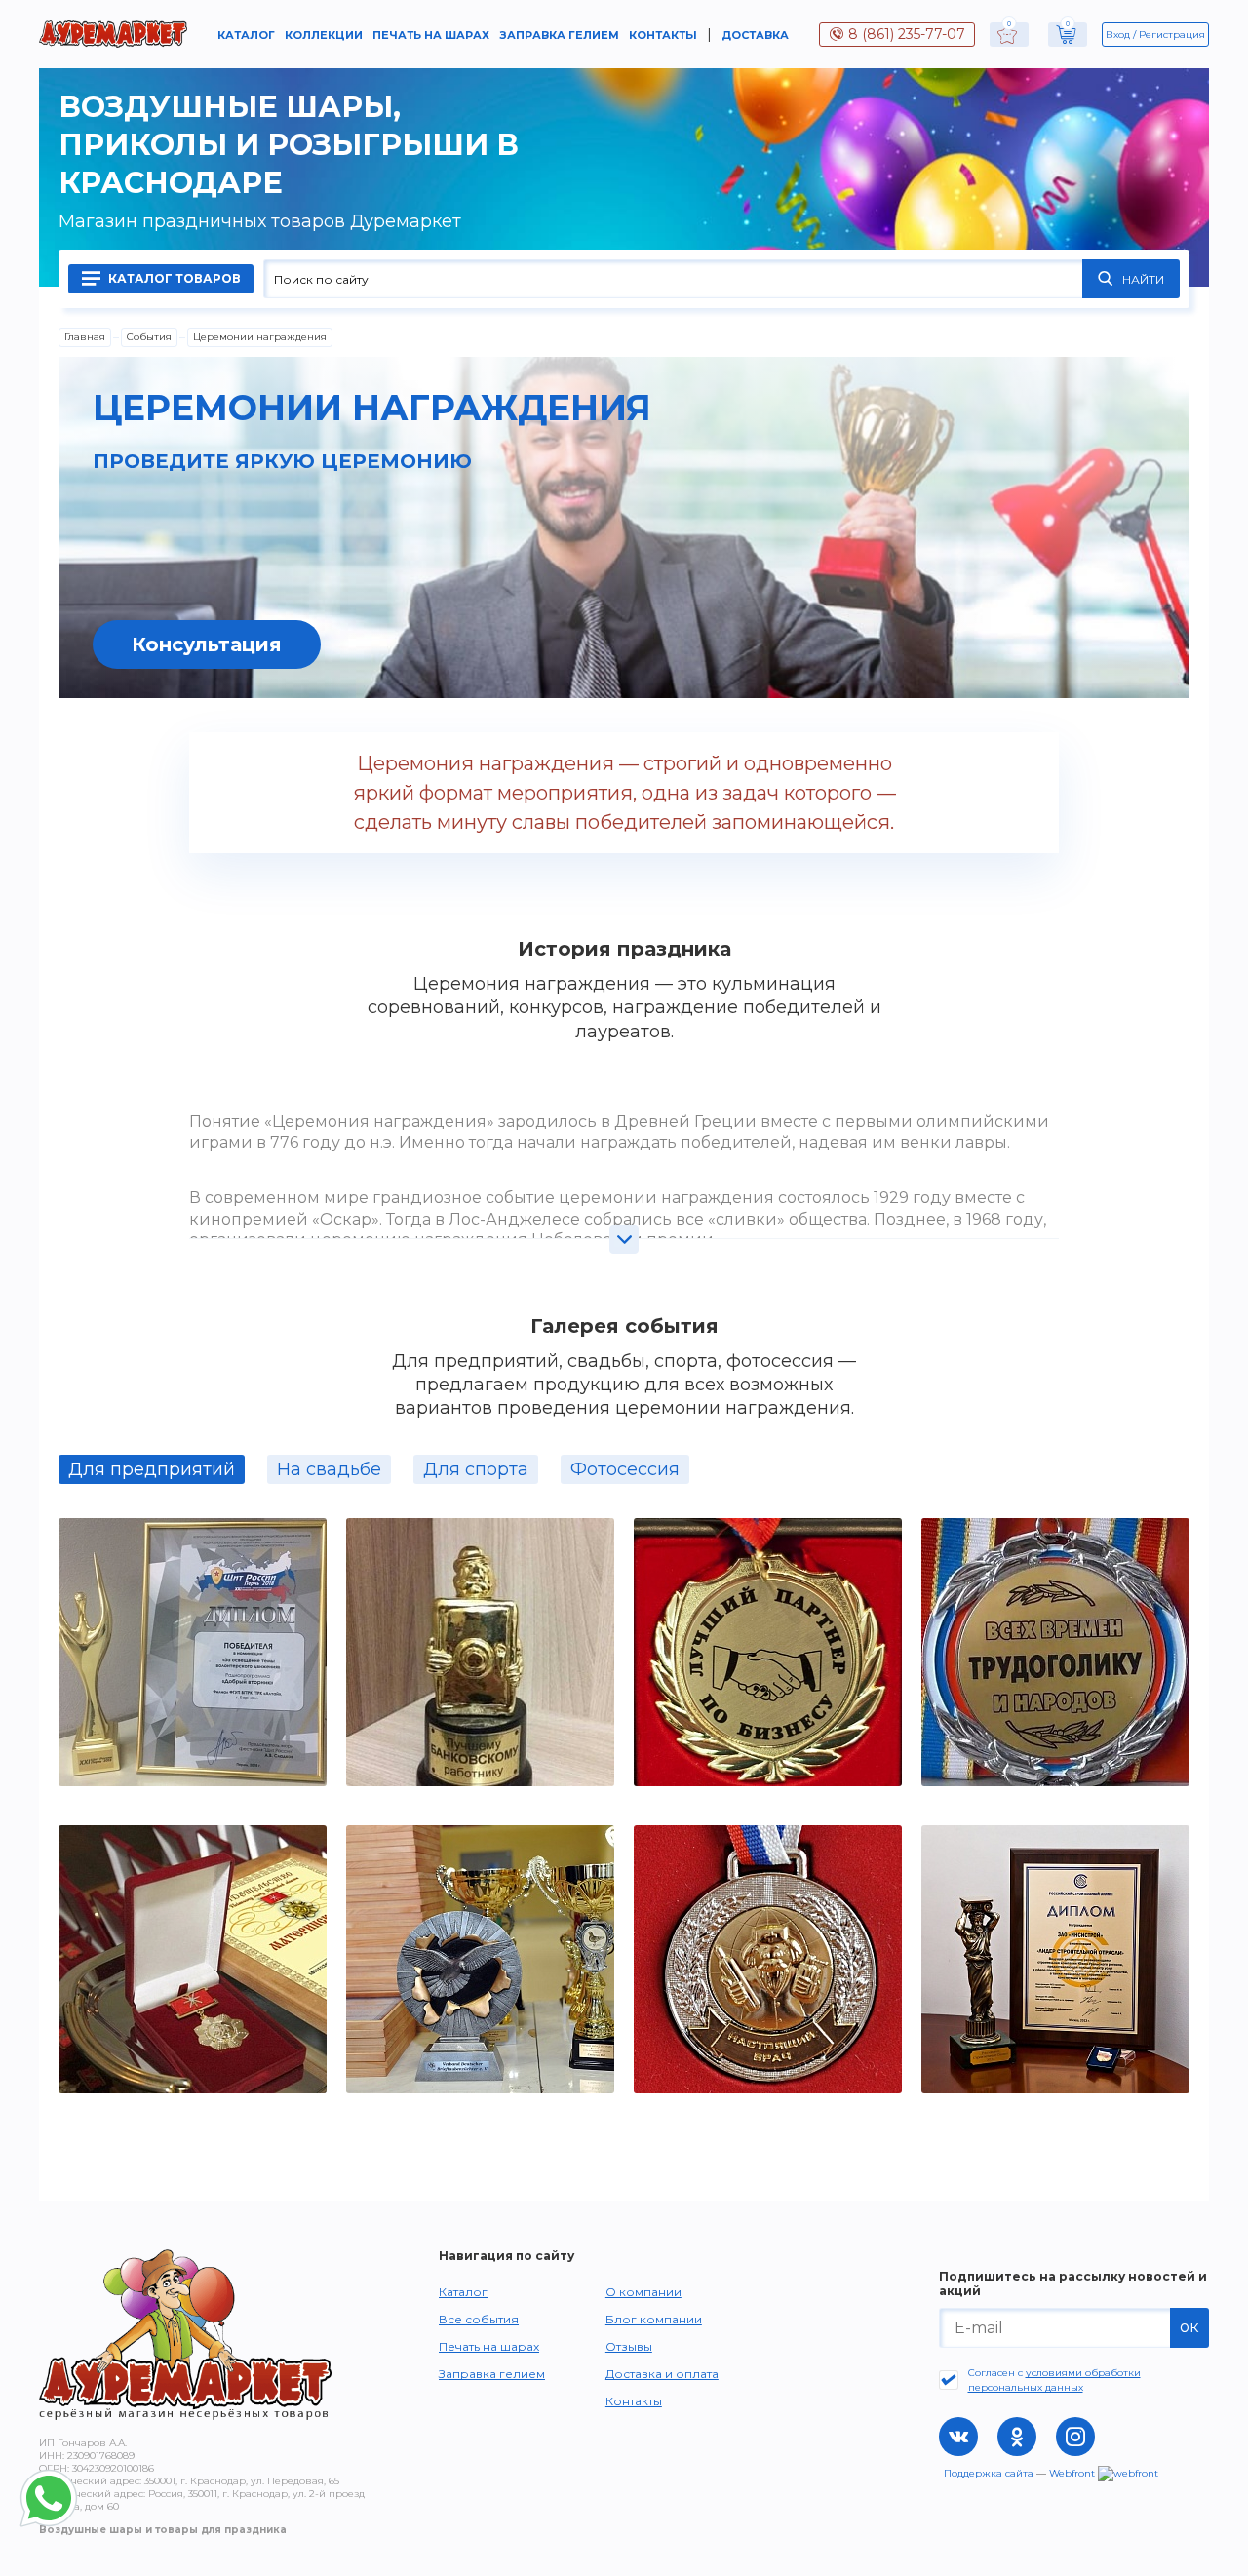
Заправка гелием (559, 35)
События (149, 337)
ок (1189, 2327)
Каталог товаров (173, 278)
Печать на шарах (431, 35)
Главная (85, 337)
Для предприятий (152, 1469)
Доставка (755, 35)
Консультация (207, 644)
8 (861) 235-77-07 (907, 34)
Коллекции (324, 35)
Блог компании (654, 2319)
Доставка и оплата (662, 2374)
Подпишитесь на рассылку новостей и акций (1073, 2283)
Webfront (1073, 2473)
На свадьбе (329, 1469)
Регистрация (1172, 35)
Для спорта (476, 1469)
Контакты (663, 35)
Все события (479, 2319)
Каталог (246, 35)
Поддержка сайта (989, 2473)
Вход (1118, 35)
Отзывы (629, 2346)
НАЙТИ (1143, 279)
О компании (643, 2292)
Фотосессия (625, 1469)
